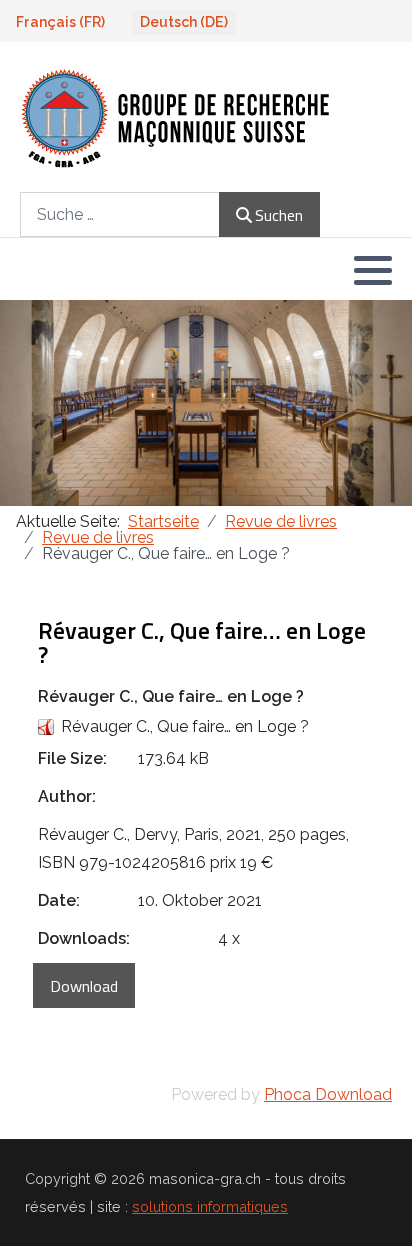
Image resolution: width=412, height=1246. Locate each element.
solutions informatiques (210, 1206)
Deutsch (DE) (184, 22)
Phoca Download (328, 1094)
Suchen (279, 215)
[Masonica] (176, 117)
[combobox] (120, 214)
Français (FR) (60, 22)
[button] (373, 270)
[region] (206, 403)
